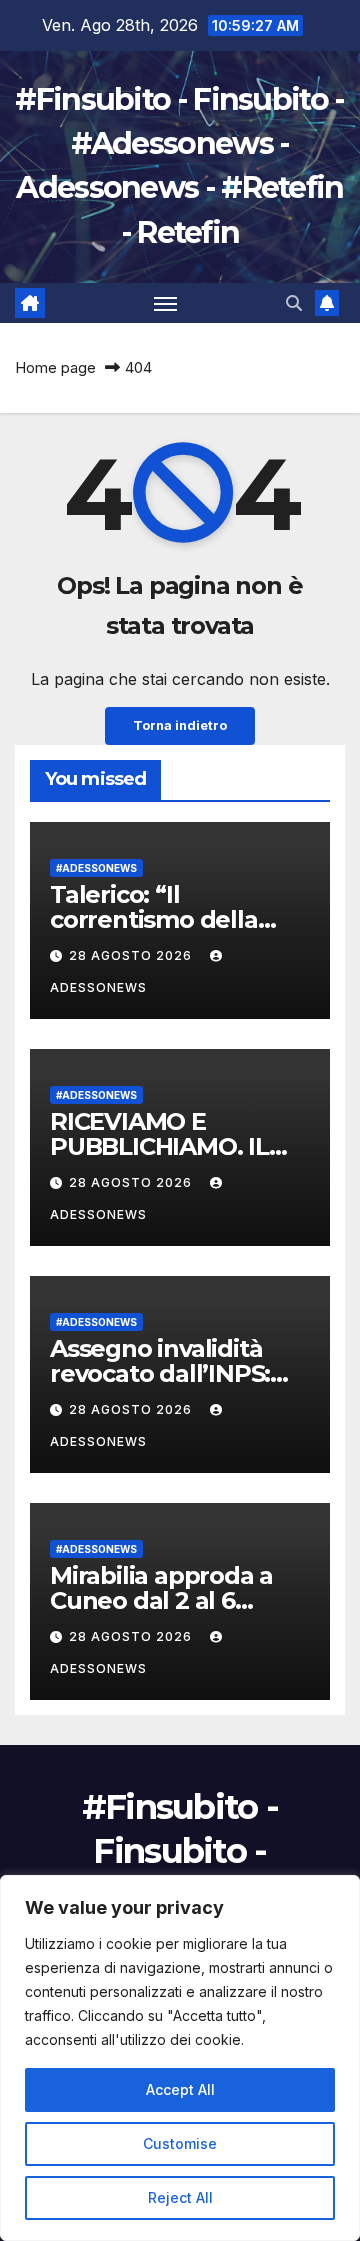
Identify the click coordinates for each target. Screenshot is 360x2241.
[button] (294, 303)
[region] (180, 2058)
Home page (55, 367)
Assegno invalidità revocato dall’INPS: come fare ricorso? (160, 1373)
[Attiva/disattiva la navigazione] (166, 303)
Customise (180, 2143)
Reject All (180, 2197)
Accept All (180, 2089)
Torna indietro (180, 725)
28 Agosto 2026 (132, 955)
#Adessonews (96, 868)
